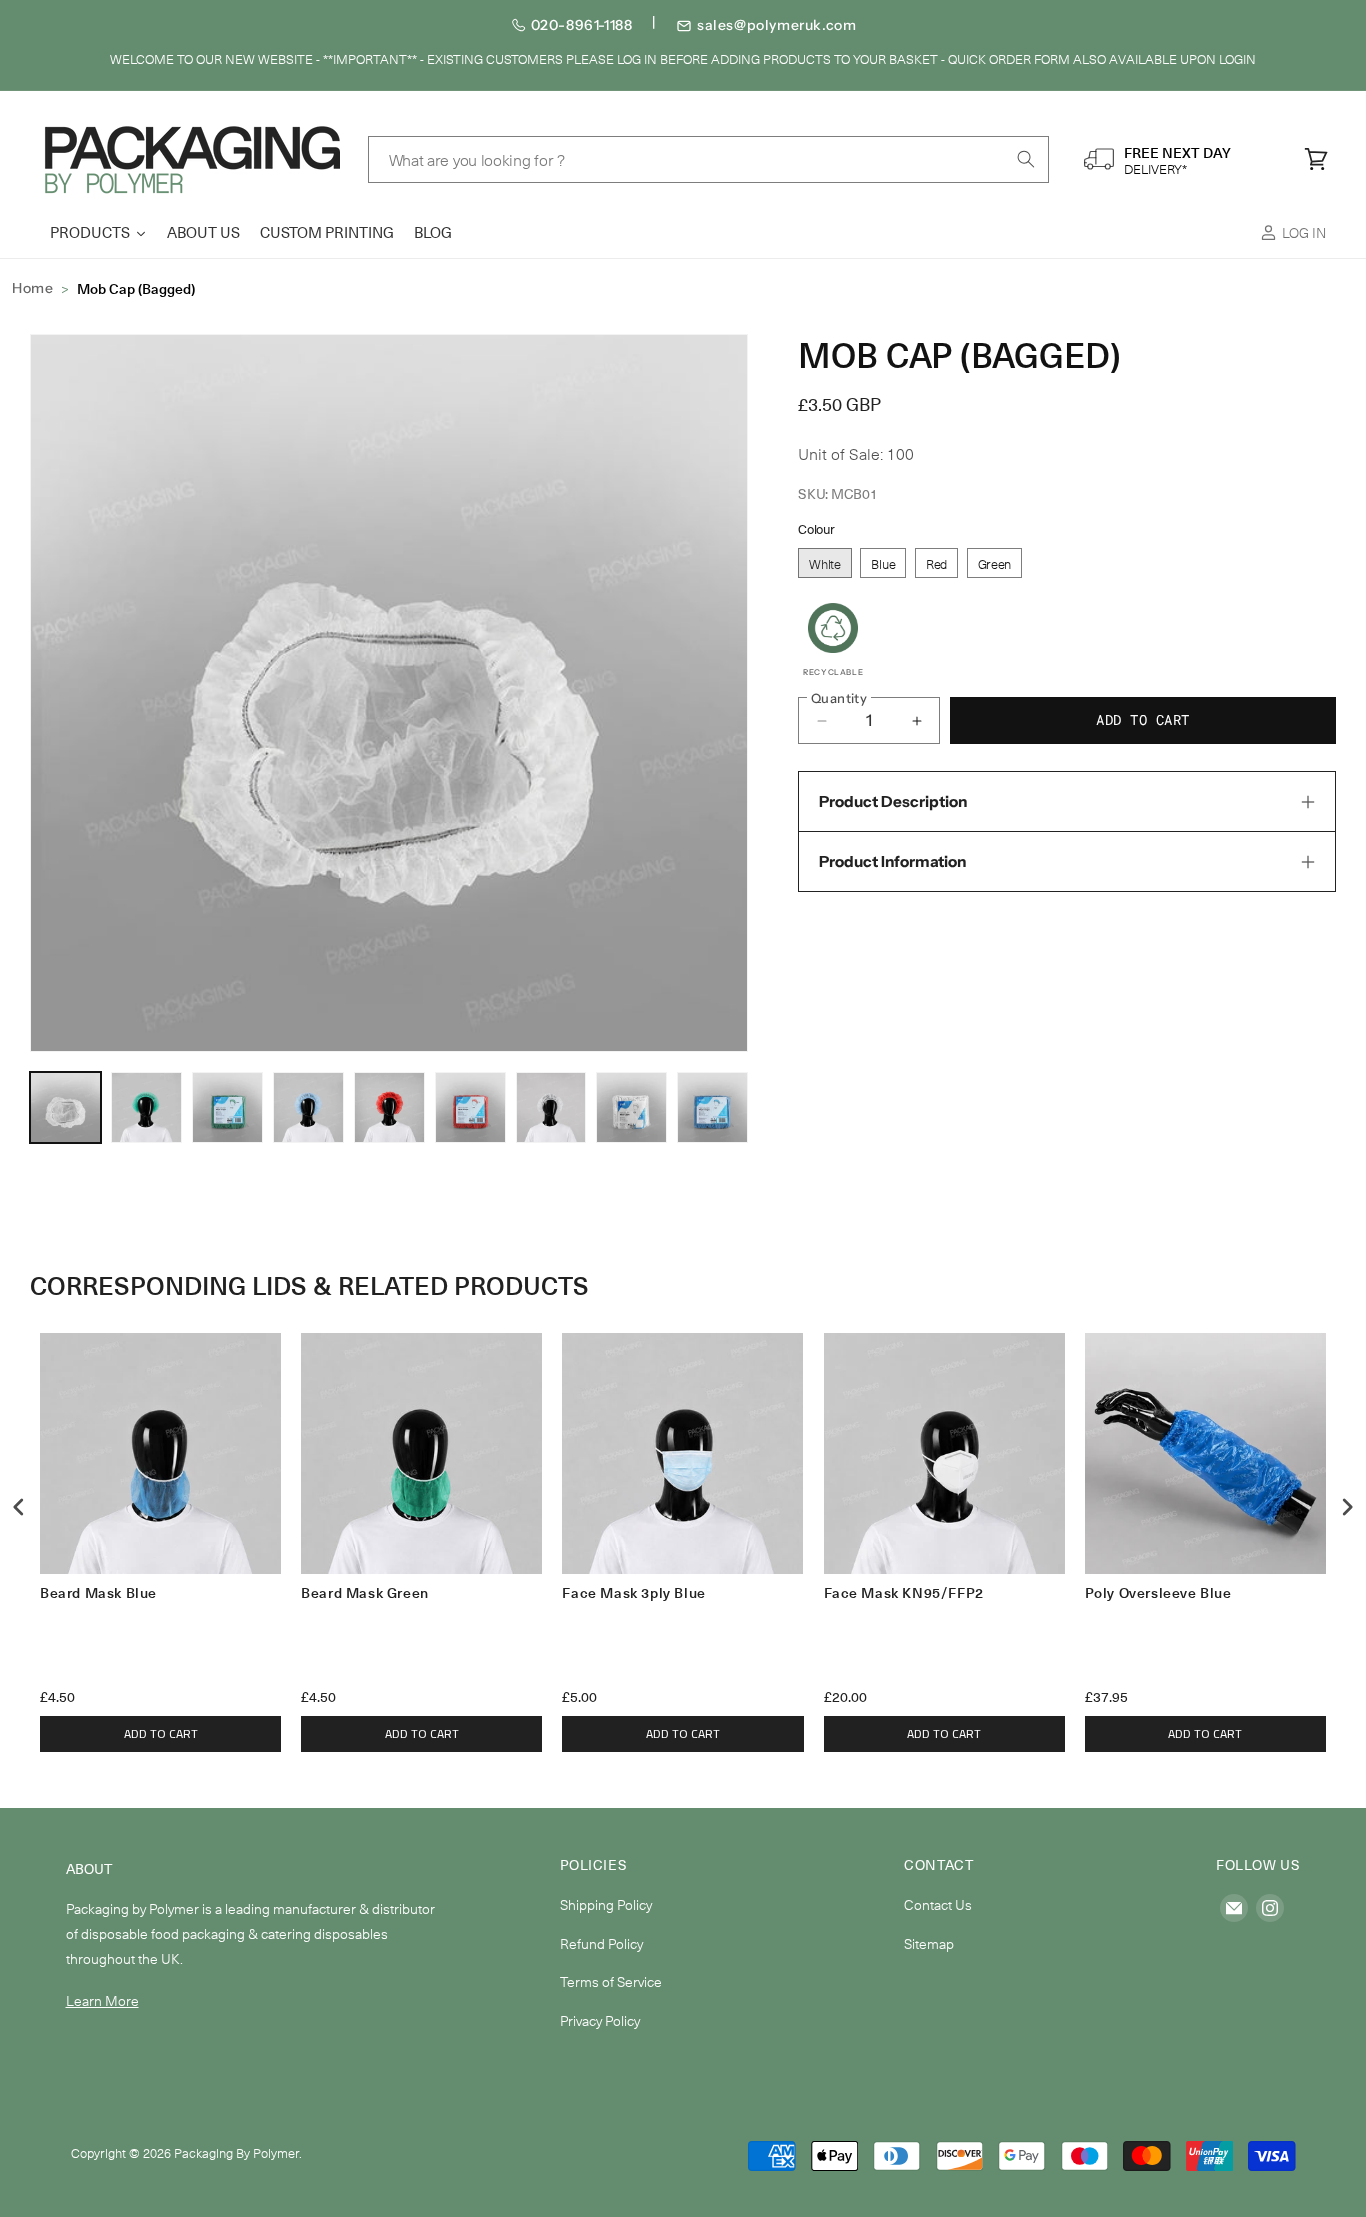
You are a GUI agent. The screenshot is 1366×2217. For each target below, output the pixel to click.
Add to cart (161, 1733)
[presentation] (19, 1507)
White (825, 563)
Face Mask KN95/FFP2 (904, 1593)
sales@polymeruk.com (776, 25)
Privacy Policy (600, 2020)
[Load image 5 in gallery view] (308, 1107)
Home (32, 288)
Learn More (102, 2000)
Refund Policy (601, 1943)
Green (995, 563)
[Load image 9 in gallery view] (551, 1107)
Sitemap (929, 1943)
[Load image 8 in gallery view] (470, 1107)
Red (936, 563)
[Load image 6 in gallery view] (389, 1107)
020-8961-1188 (582, 25)
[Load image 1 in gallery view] (65, 1107)
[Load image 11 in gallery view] (712, 1107)
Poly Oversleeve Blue (1158, 1593)
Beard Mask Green (365, 1593)
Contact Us (938, 1904)
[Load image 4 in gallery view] (227, 1107)
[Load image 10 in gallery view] (631, 1107)
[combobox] (709, 159)
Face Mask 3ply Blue (633, 1593)
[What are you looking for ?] (1026, 159)
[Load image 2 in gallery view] (146, 1107)
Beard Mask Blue (98, 1593)
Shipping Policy (606, 1904)
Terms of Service (611, 1981)
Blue (883, 563)
